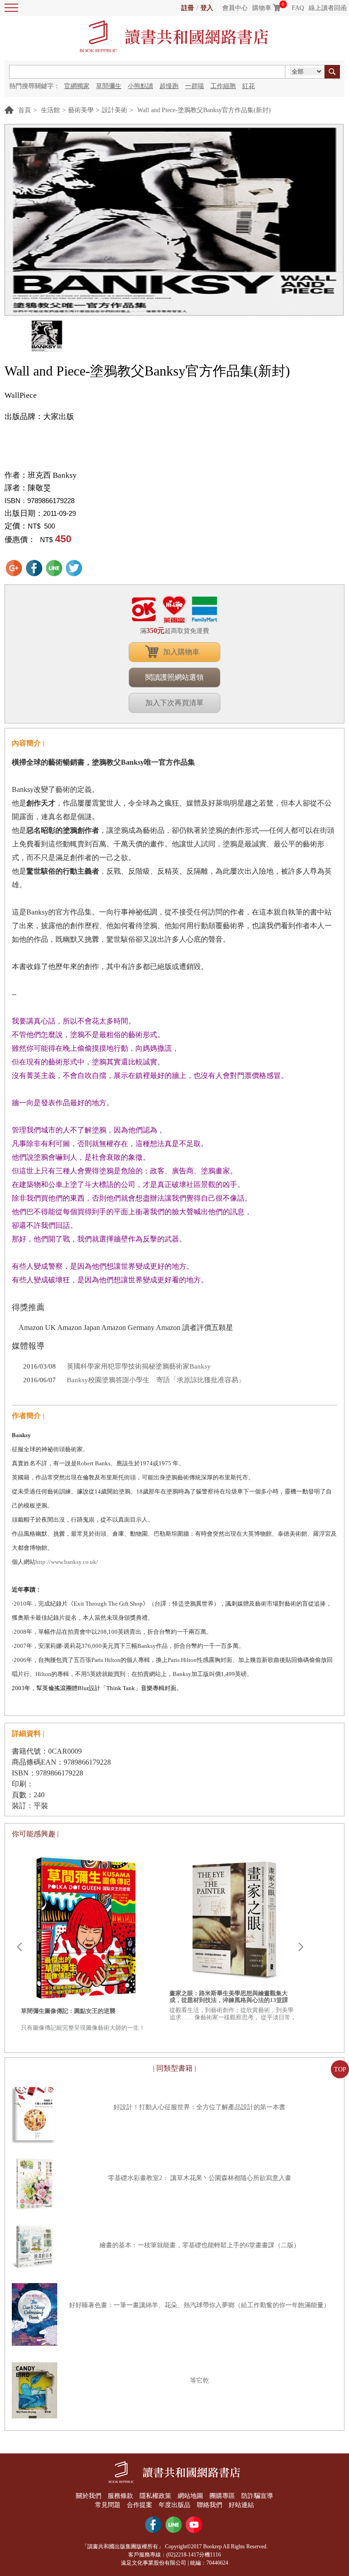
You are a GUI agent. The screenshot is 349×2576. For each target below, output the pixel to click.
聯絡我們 (209, 2505)
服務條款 (120, 2496)
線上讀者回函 (328, 8)
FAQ (298, 8)
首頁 (25, 110)
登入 (207, 8)
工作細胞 (223, 86)
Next (301, 1947)
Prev (19, 1947)
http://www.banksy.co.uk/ (67, 1562)
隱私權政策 (155, 2496)
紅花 (249, 86)
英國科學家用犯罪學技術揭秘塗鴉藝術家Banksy (139, 1366)
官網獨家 (77, 86)
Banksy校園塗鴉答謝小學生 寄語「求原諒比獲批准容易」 (156, 1380)
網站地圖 (190, 2496)
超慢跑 (169, 86)
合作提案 (140, 2505)
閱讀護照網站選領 (174, 677)
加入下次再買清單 (174, 703)
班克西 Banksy (52, 475)
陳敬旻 (39, 488)
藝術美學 (81, 110)
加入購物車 (181, 652)
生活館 (50, 110)
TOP (340, 2069)
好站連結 (241, 2505)
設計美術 (115, 110)
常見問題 (108, 2505)
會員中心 (235, 8)
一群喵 (194, 86)
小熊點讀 (140, 86)
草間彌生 (109, 86)
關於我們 (89, 2496)
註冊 (188, 8)
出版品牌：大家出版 (39, 417)
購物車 (262, 8)
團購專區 (222, 2496)
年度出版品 (174, 2505)
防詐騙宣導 (257, 2496)
